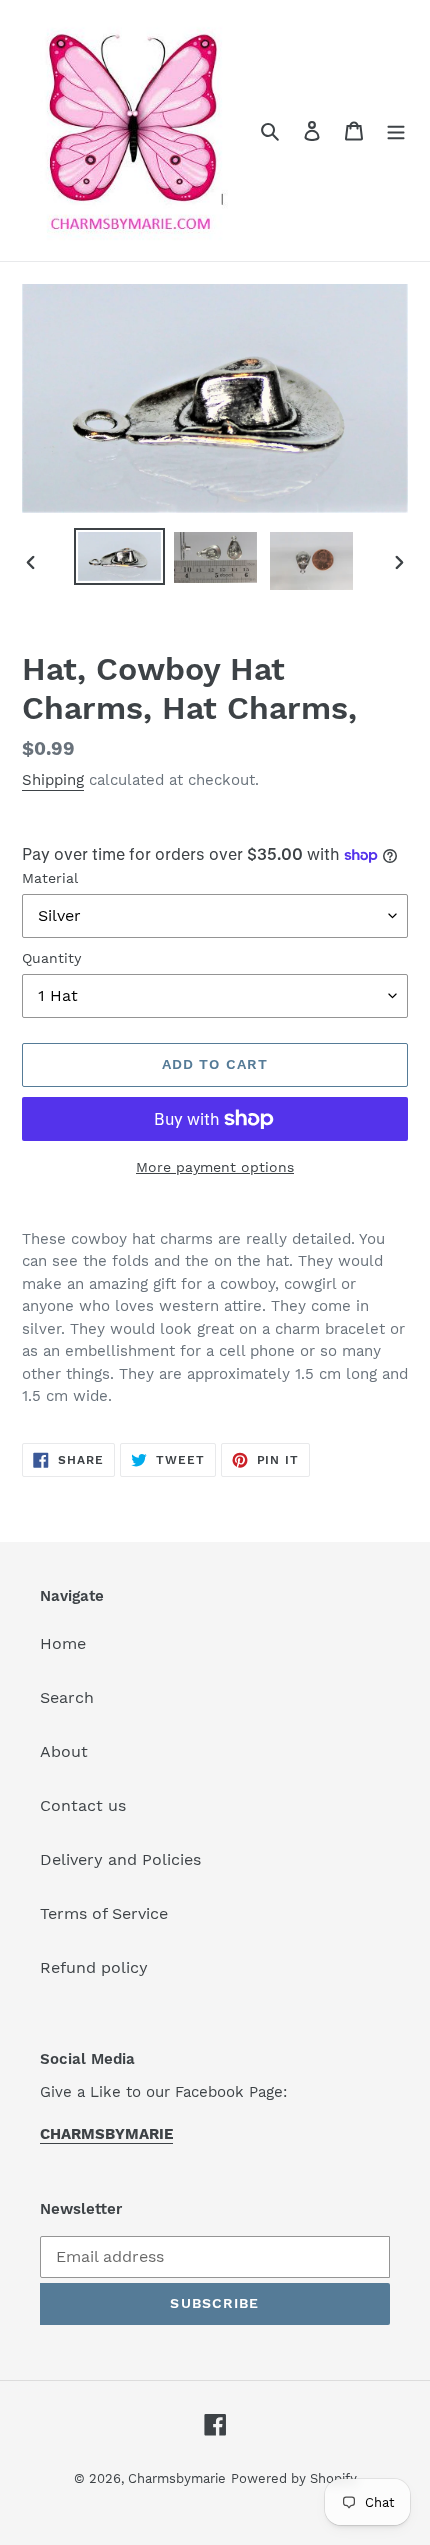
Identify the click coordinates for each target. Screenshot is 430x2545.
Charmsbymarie (177, 2478)
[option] (120, 556)
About (64, 1751)
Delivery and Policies (120, 1859)
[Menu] (396, 130)
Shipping (53, 780)
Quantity (51, 958)
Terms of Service (104, 1913)
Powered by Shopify (294, 2478)
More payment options (215, 1167)
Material (50, 878)
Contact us (83, 1805)
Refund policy (94, 1967)
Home (63, 1643)
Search (67, 1697)
